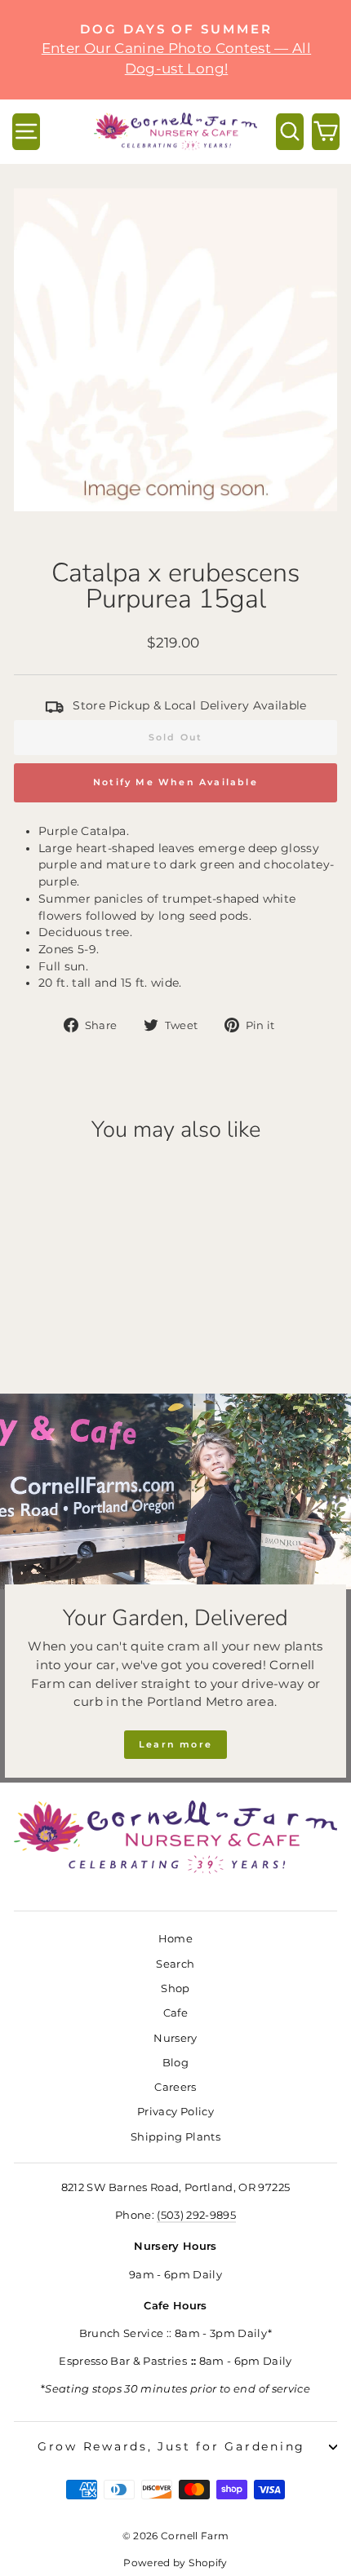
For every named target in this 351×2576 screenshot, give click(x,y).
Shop (175, 1988)
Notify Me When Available (175, 782)
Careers (175, 2087)
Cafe (175, 2013)
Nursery (175, 2038)
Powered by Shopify (175, 2563)
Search (175, 1964)
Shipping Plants (175, 2137)
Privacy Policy (175, 2112)
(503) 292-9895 (196, 2215)
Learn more (175, 1744)
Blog (175, 2063)
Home (175, 1939)
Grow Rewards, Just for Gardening (171, 2446)
